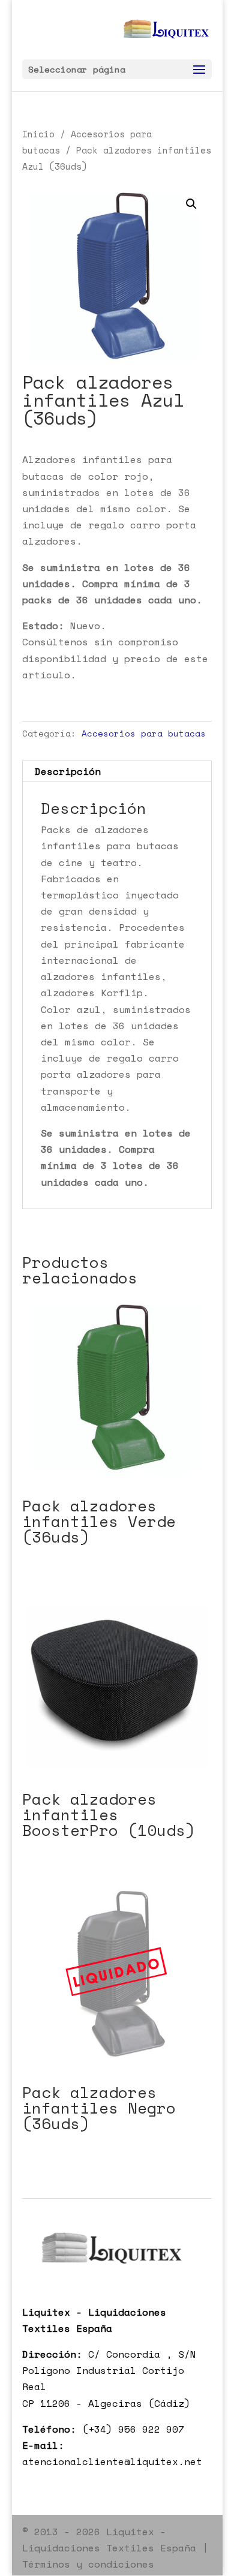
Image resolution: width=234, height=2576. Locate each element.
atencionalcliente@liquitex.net (112, 2461)
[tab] (117, 772)
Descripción (68, 771)
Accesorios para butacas (144, 733)
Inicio (38, 134)
